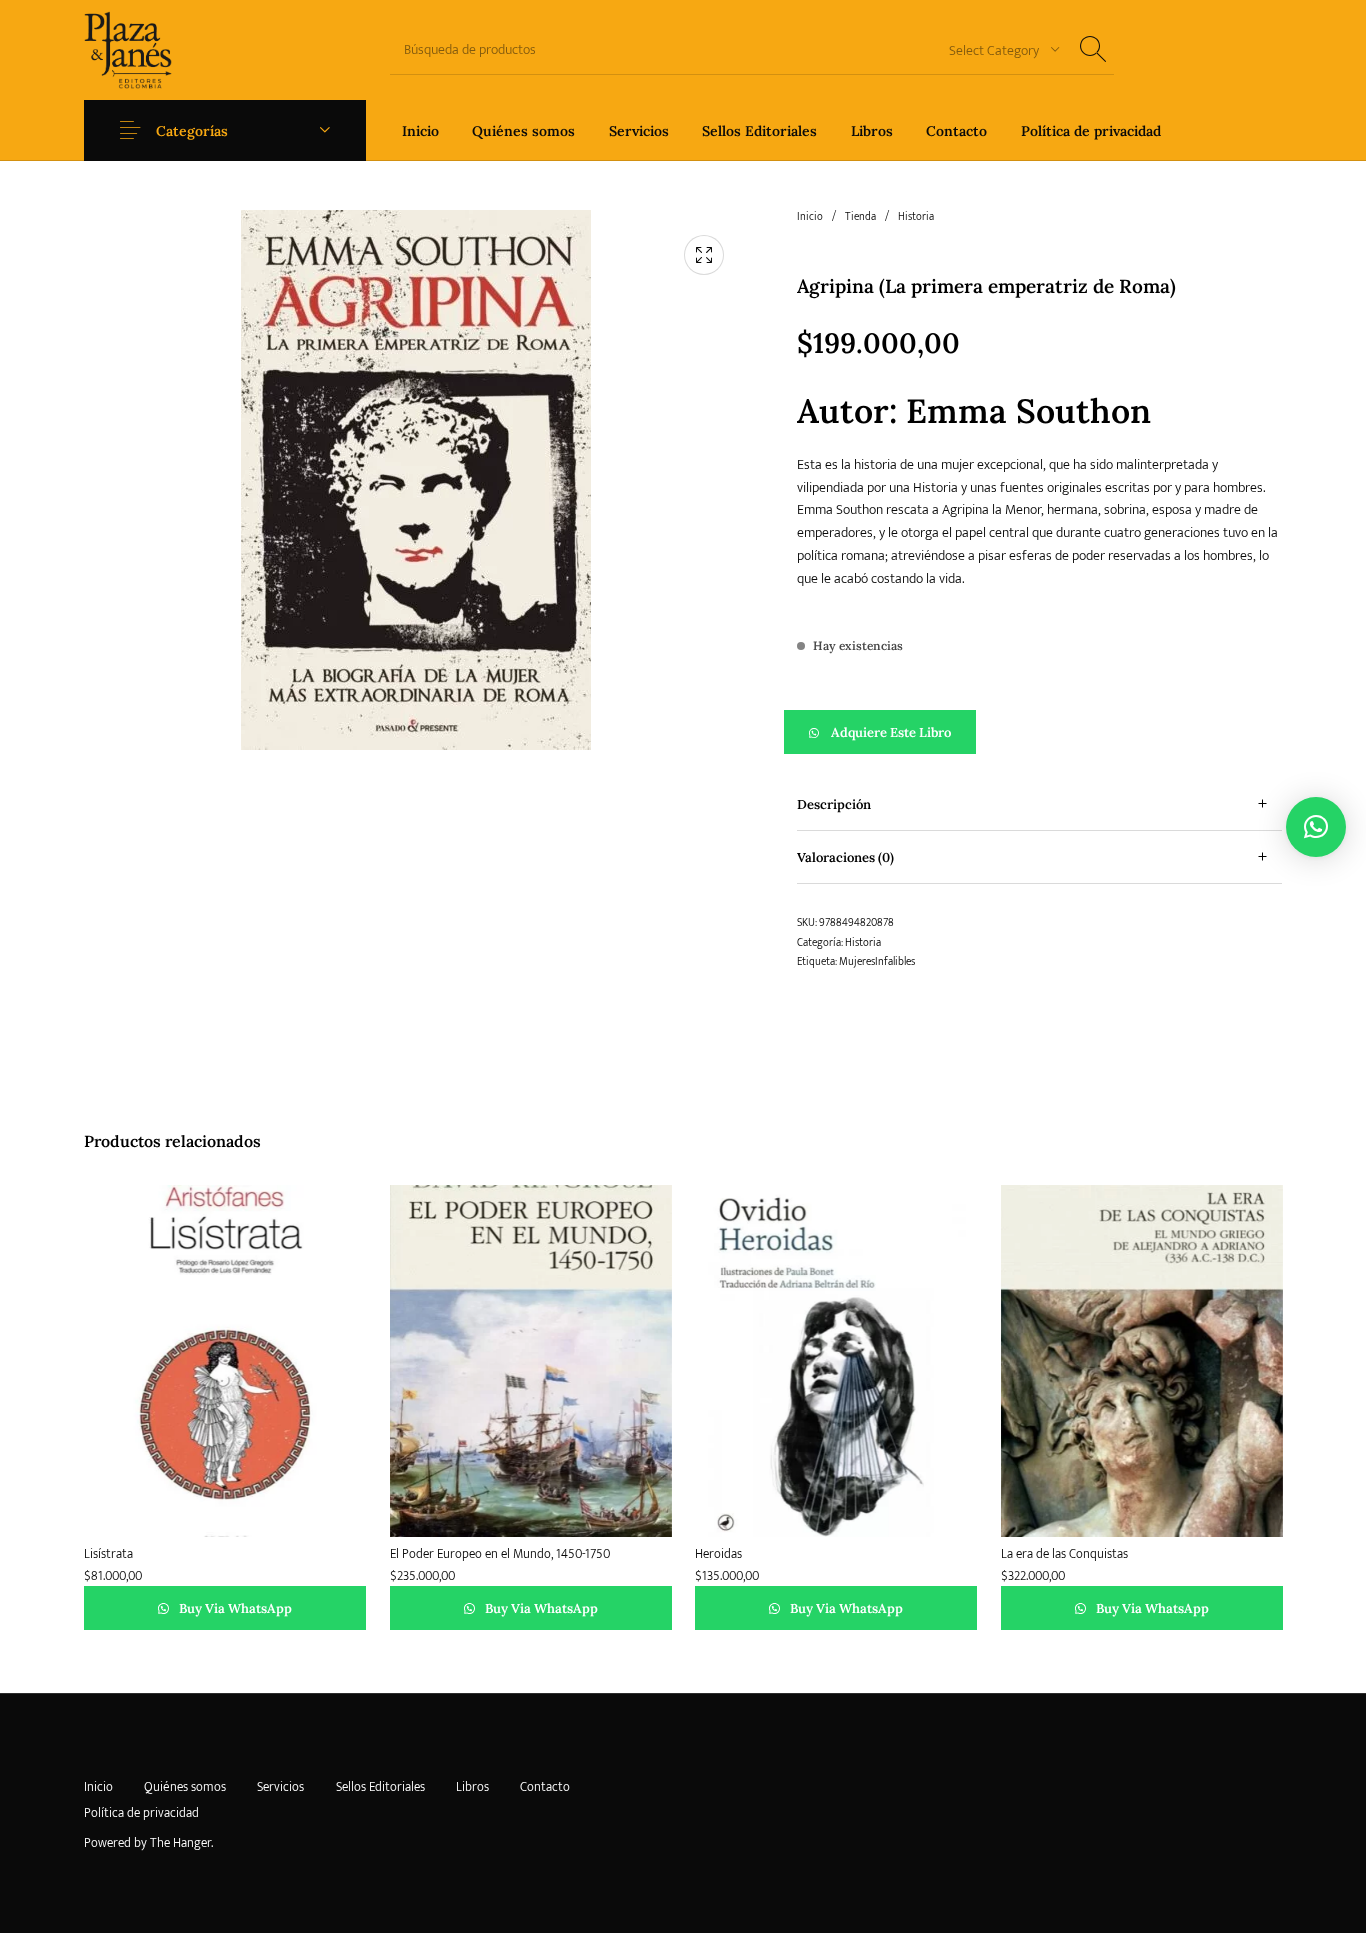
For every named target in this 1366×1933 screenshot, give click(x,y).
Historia (916, 217)
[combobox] (997, 49)
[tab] (1039, 804)
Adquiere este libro (891, 732)
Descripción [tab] (834, 804)
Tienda (860, 217)
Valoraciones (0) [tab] (845, 857)
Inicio (810, 217)
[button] (1039, 732)
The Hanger (180, 1843)
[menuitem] (420, 130)
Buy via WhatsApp (234, 1607)
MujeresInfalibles (877, 962)
